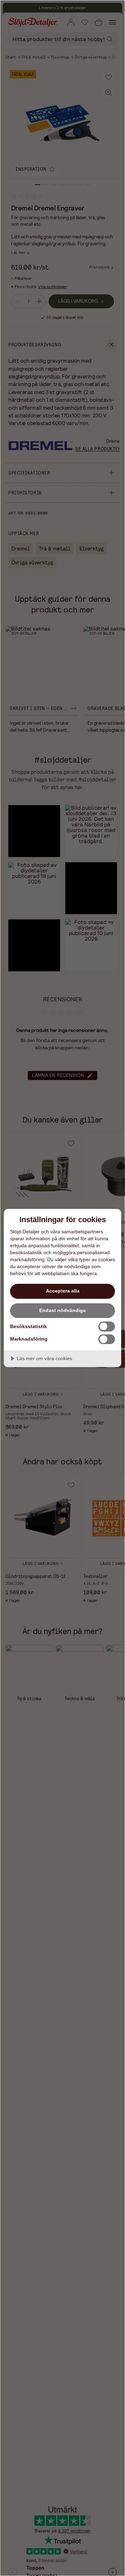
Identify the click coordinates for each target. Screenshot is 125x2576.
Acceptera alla (63, 1291)
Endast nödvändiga (62, 1310)
